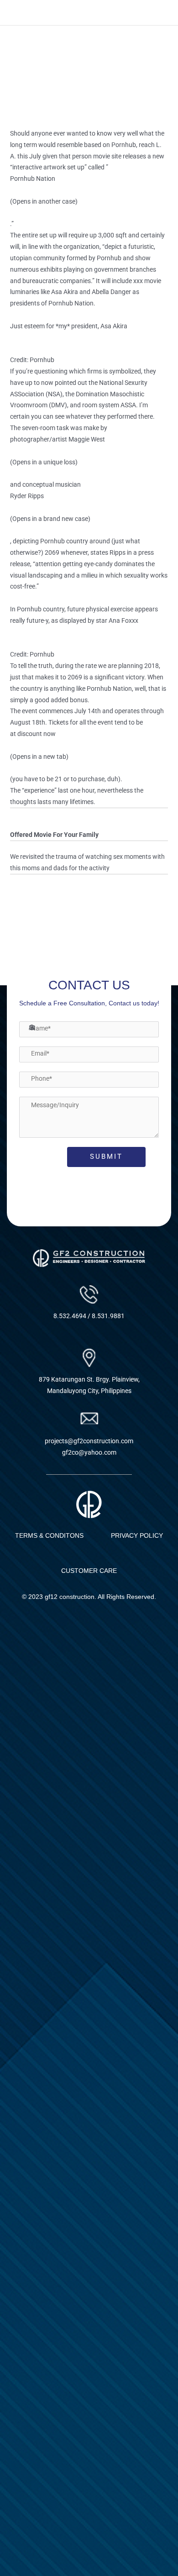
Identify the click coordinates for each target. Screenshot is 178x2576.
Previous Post (89, 924)
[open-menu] (161, 13)
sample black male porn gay (49, 890)
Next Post (89, 949)
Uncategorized (37, 116)
